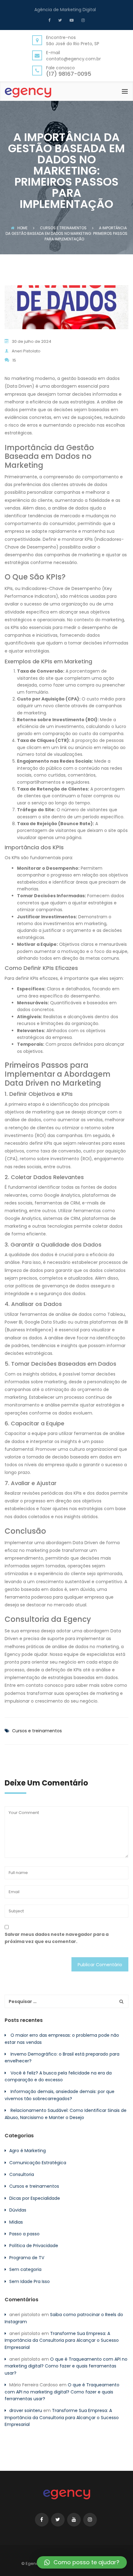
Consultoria (22, 2174)
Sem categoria (25, 2269)
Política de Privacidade (34, 2246)
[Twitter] (59, 20)
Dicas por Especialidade (35, 2198)
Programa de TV (27, 2258)
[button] (82, 2562)
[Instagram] (82, 20)
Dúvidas (18, 2210)
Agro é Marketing (28, 2151)
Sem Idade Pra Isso (30, 2281)
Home (22, 228)
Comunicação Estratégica (38, 2163)
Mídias (16, 2222)
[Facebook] (51, 20)
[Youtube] (71, 20)
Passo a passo (24, 2234)
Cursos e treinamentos (37, 1731)
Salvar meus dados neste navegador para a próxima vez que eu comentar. (57, 1938)
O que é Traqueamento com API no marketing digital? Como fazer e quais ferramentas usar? (66, 2366)
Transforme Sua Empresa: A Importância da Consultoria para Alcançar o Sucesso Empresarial (62, 2340)
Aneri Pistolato (26, 351)
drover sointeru (26, 2410)
